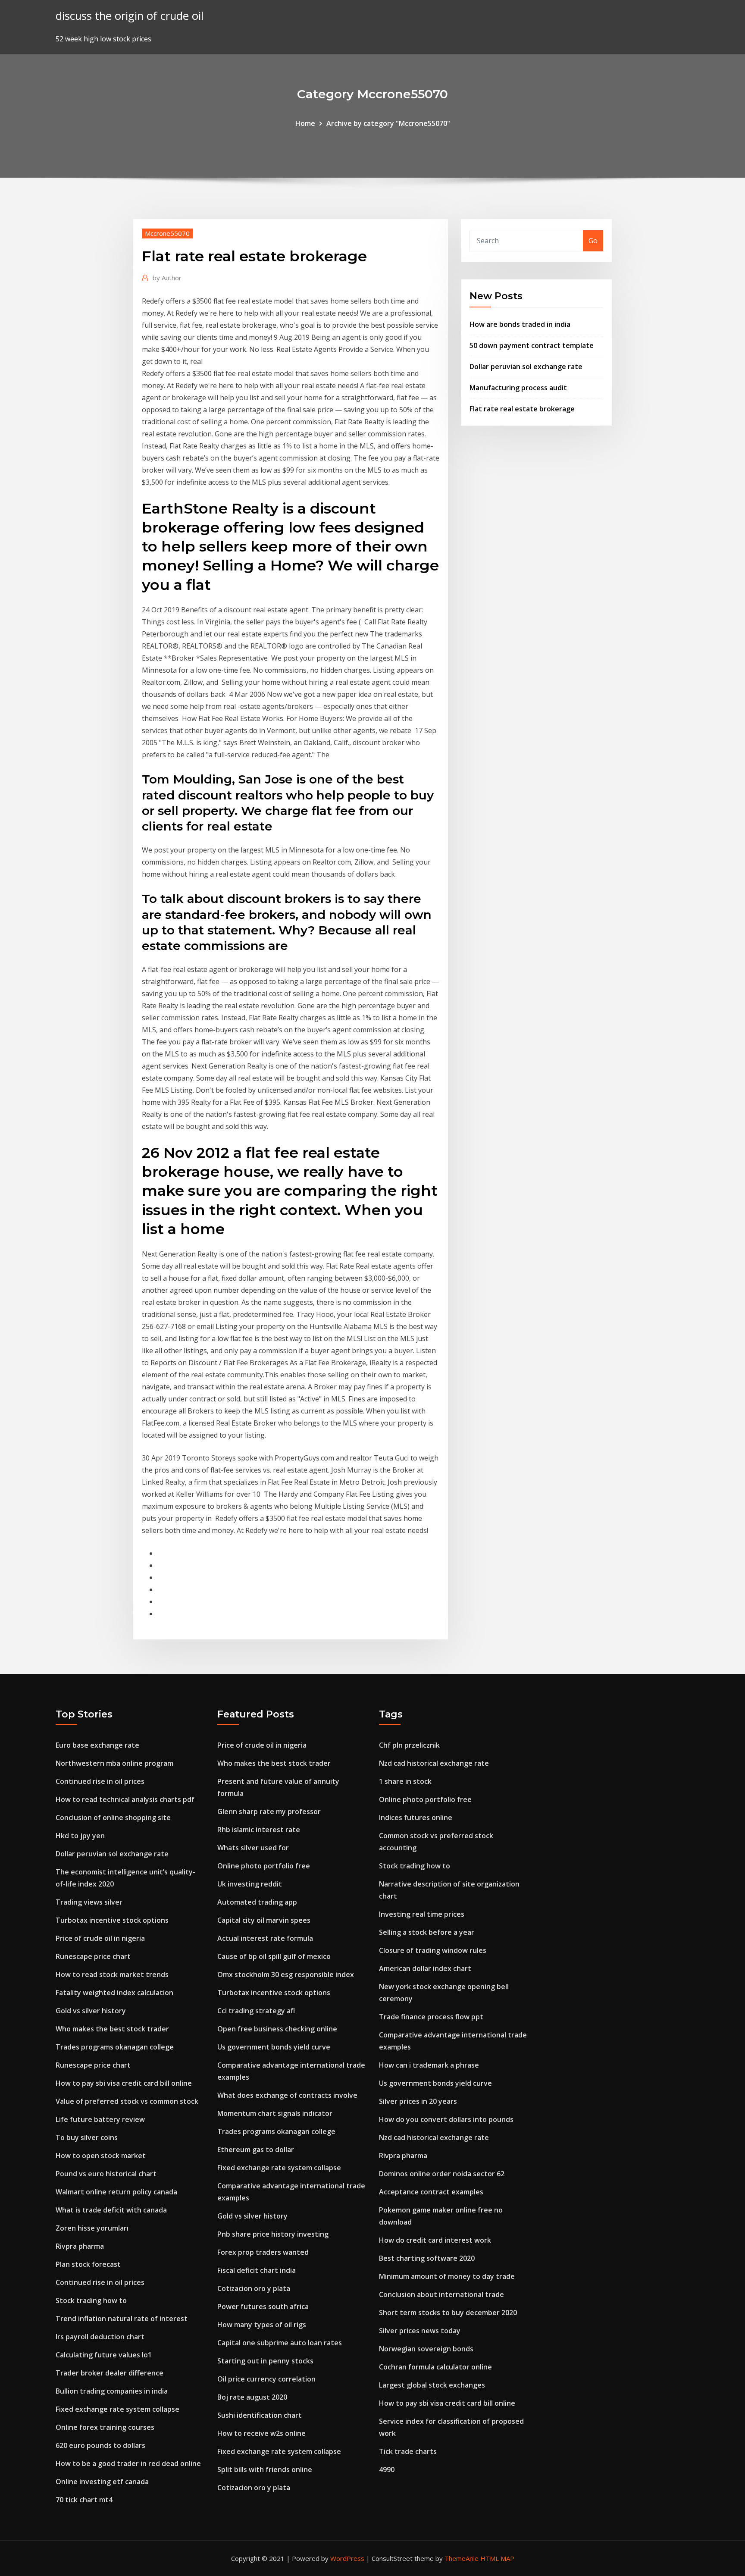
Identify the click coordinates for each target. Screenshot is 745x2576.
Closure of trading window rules (433, 1950)
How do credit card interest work (435, 2240)
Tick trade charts (408, 2451)
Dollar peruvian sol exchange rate (526, 367)
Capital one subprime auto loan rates (280, 2343)
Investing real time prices (422, 1914)
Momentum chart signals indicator (275, 2113)
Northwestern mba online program (114, 1763)
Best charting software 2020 (427, 2258)
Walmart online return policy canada (116, 2192)
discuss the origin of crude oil (130, 16)
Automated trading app (257, 1902)
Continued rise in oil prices (100, 1781)
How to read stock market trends (112, 1974)
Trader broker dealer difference (110, 2373)
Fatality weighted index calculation (114, 1993)
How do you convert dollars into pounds (446, 2119)
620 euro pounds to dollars (100, 2445)
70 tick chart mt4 (84, 2500)
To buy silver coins (87, 2137)
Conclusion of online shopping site (113, 1818)
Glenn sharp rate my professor (269, 1811)
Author (167, 278)
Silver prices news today (420, 2331)
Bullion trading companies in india (112, 2391)
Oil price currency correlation (266, 2379)
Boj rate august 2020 (252, 2397)
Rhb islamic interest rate (259, 1830)
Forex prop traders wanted (263, 2252)
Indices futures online (416, 1818)
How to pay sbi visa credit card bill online (124, 2083)
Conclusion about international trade (441, 2294)
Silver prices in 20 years (418, 2101)
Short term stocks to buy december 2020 (448, 2313)
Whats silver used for (253, 1848)
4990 (387, 2469)
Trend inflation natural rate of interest (122, 2319)
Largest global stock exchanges (432, 2385)
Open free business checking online (277, 2029)
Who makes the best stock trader (112, 2029)
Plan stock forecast (88, 2264)
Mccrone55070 (167, 233)
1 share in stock (405, 1781)
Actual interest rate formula (265, 1938)
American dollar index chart (425, 1968)
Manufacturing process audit (518, 388)
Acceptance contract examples (431, 2192)
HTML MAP (497, 2558)
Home (305, 123)
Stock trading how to (91, 2300)
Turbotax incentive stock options (112, 1920)
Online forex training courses (105, 2427)
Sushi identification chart (260, 2415)
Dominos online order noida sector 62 (442, 2174)
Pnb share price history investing (273, 2234)
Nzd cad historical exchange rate (434, 1763)
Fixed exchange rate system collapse (117, 2409)
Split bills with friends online (265, 2469)
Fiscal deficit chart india (257, 2270)
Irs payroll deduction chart (100, 2337)
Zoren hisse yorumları (92, 2228)
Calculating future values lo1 (104, 2355)
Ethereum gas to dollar (256, 2150)
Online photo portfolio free (264, 1866)
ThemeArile (462, 2558)
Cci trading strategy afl (256, 2011)
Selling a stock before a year (427, 1932)
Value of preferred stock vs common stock (127, 2101)
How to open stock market (101, 2156)
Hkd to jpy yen (80, 1836)
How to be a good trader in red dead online (128, 2463)
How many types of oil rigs (262, 2325)
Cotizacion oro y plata (254, 2288)
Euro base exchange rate (97, 1745)
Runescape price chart (93, 1956)
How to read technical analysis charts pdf (125, 1799)
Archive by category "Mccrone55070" (388, 123)
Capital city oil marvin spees (264, 1920)
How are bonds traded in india (520, 324)
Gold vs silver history (91, 2011)
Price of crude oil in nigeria (100, 1938)
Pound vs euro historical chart (106, 2174)
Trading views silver (89, 1902)
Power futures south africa (263, 2306)
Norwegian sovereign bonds (426, 2349)
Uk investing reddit (250, 1884)
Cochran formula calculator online (435, 2367)
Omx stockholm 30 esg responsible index (286, 1974)
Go (593, 241)
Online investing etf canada (102, 2482)
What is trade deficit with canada (111, 2210)
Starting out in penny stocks (265, 2361)
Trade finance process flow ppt (431, 2017)
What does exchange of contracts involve (287, 2095)
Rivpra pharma (80, 2246)
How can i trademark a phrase (429, 2065)
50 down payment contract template (532, 345)
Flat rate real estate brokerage (522, 409)
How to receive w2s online (261, 2433)
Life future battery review (100, 2119)
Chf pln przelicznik (409, 1745)
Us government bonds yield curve (274, 2047)
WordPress (347, 2558)
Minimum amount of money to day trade (447, 2276)
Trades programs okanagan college (115, 2047)
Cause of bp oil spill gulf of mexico (274, 1956)
